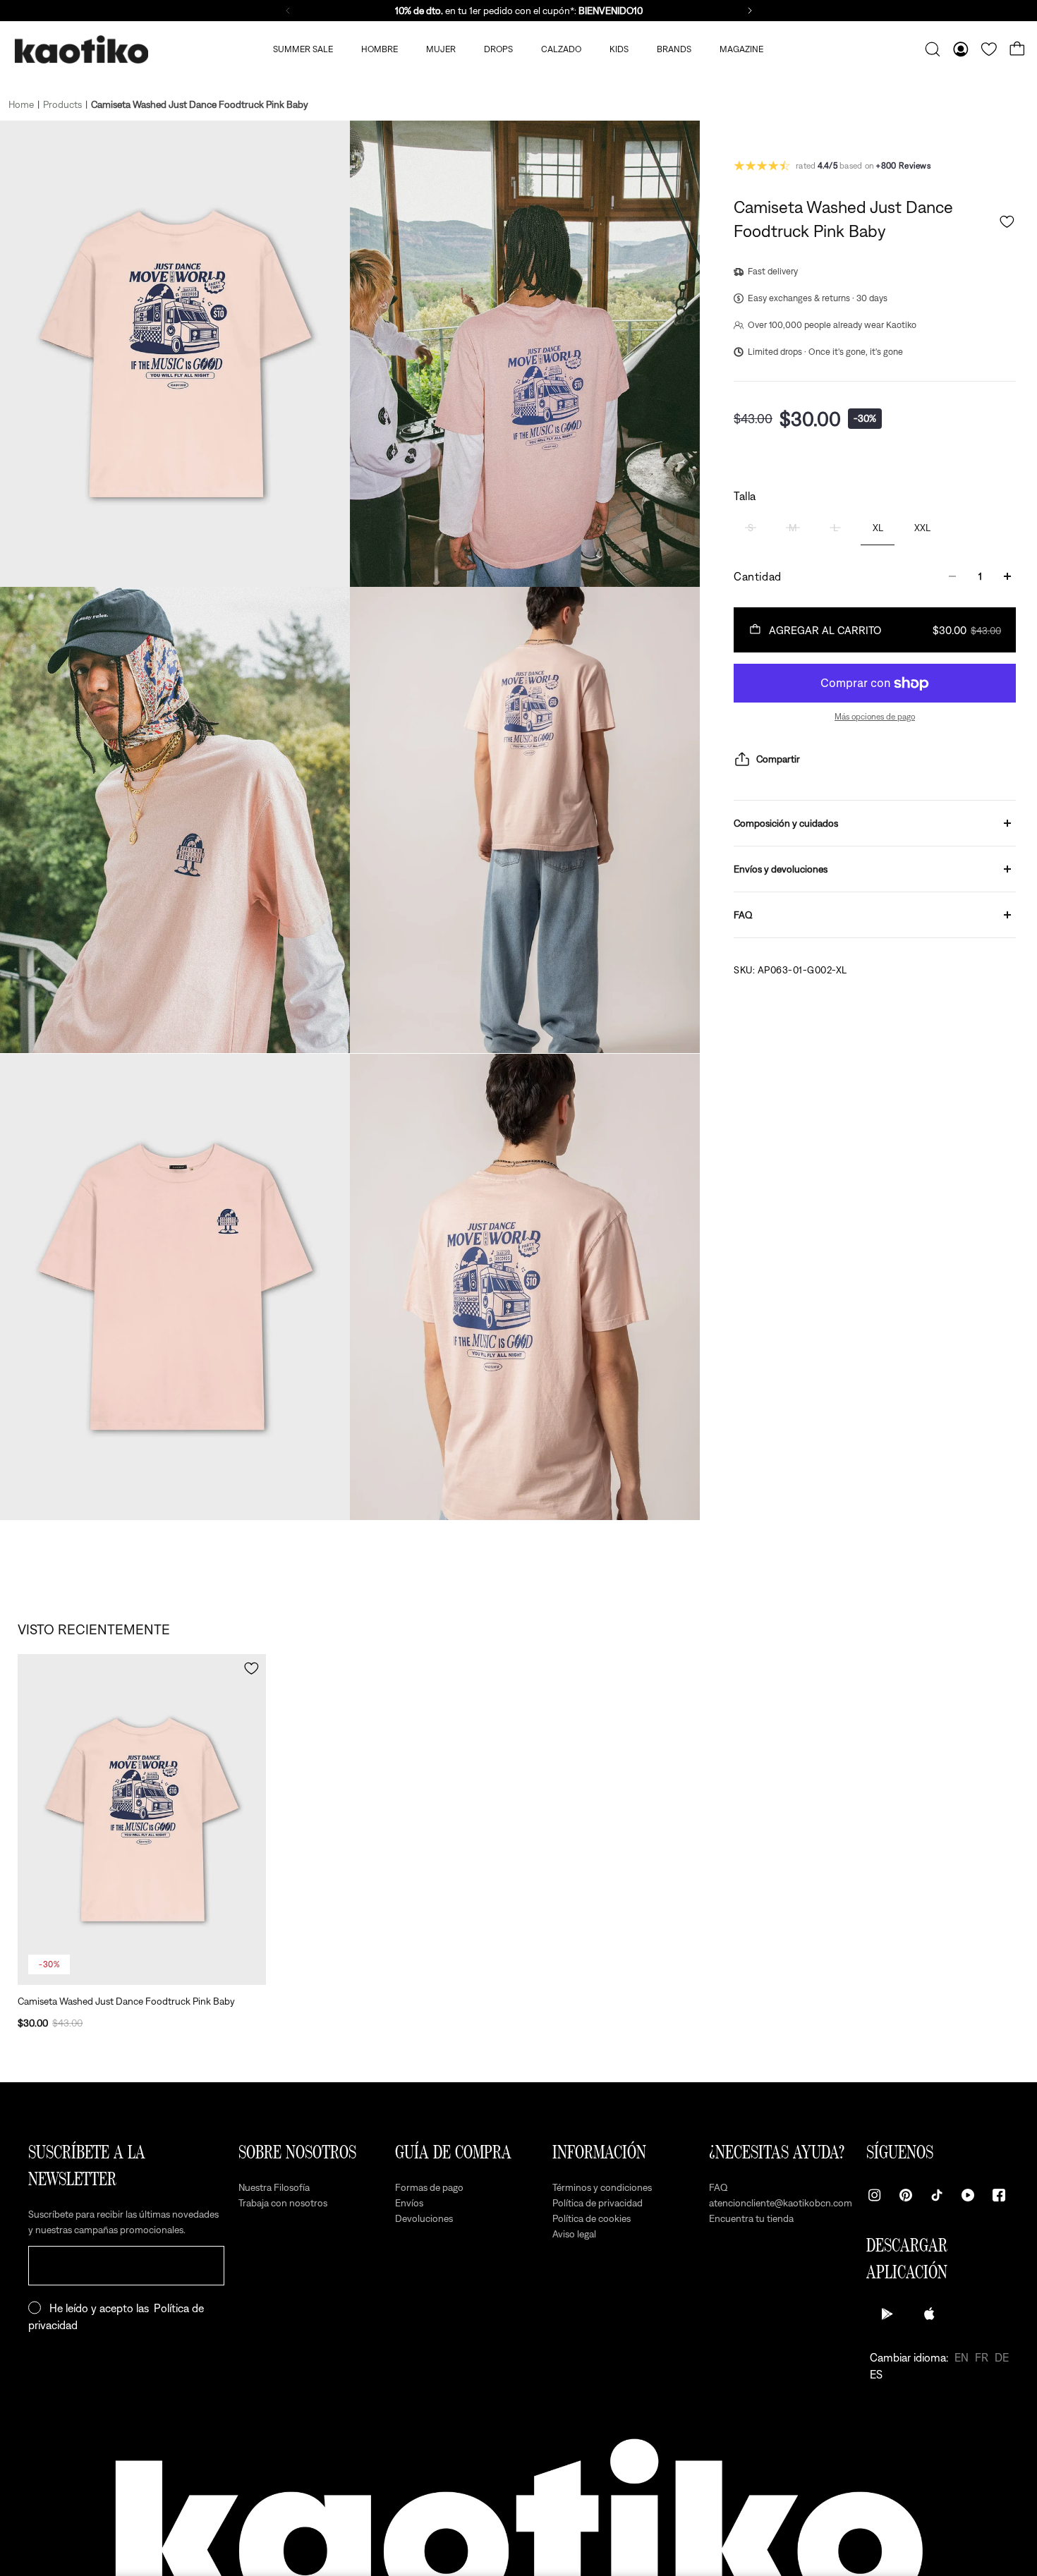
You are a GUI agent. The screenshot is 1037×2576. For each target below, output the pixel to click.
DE (1002, 2357)
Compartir (778, 759)
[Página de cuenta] (961, 49)
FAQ (743, 915)
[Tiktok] (937, 2195)
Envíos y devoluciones (781, 869)
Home (21, 104)
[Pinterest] (906, 2195)
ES (876, 2374)
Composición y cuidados (786, 823)
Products (62, 104)
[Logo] (81, 50)
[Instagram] (875, 2195)
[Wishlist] (989, 49)
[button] (1007, 222)
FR (982, 2357)
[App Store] (930, 2314)
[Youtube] (968, 2195)
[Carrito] (1017, 49)
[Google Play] (887, 2314)
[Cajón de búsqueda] (933, 49)
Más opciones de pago (875, 717)
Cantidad (758, 576)
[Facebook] (999, 2195)
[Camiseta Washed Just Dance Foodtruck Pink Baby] (142, 1819)
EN (962, 2357)
